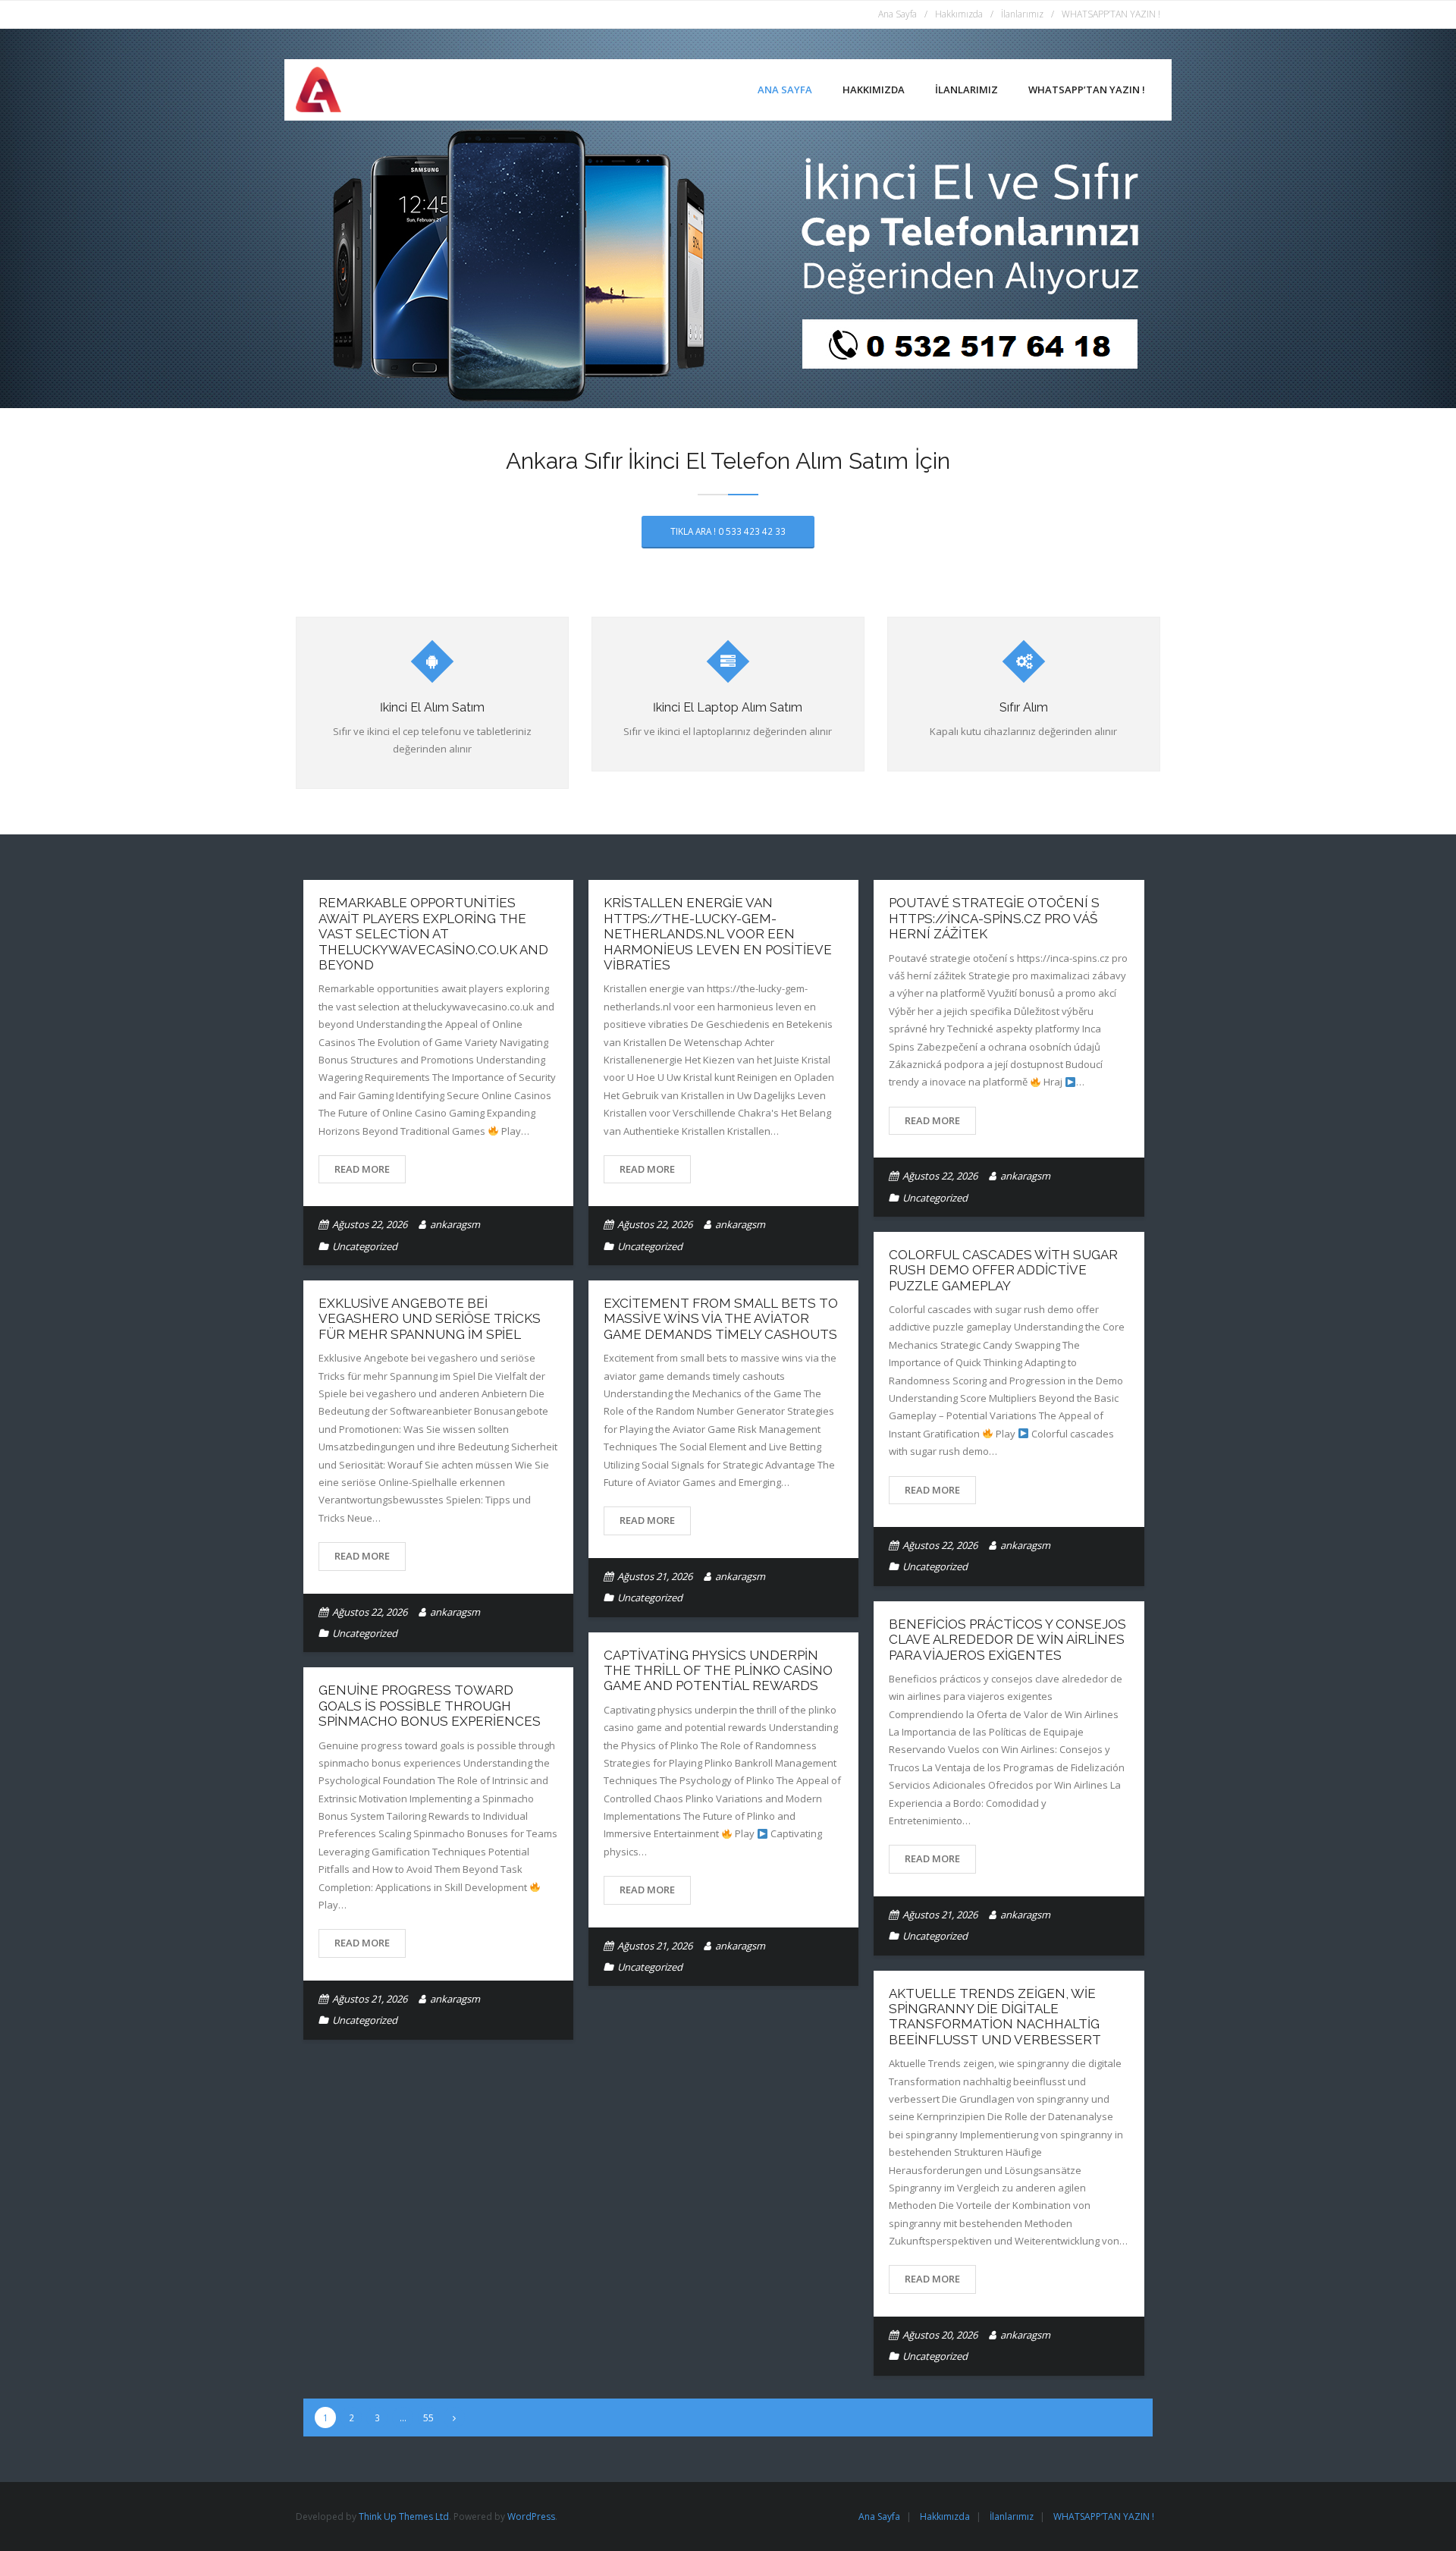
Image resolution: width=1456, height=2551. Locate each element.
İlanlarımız (1022, 14)
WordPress (531, 2516)
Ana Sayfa (897, 14)
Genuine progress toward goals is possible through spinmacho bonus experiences (430, 1706)
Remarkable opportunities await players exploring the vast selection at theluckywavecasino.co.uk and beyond (433, 934)
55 (428, 2417)
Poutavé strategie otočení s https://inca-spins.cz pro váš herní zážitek (994, 918)
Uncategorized (365, 1246)
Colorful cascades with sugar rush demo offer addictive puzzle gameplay (1003, 1270)
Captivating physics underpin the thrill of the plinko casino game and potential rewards (718, 1671)
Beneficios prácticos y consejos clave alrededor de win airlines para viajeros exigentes (1007, 1640)
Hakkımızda (959, 14)
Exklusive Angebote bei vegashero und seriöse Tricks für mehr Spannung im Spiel (430, 1319)
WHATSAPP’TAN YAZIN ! (1111, 14)
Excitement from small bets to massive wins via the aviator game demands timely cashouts (721, 1319)
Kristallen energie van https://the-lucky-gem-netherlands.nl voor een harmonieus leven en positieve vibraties (718, 934)
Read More (362, 1169)
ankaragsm (455, 1224)
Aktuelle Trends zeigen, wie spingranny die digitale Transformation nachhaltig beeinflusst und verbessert (995, 2017)
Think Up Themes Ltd (404, 2516)
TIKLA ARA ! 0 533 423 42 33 (728, 531)
